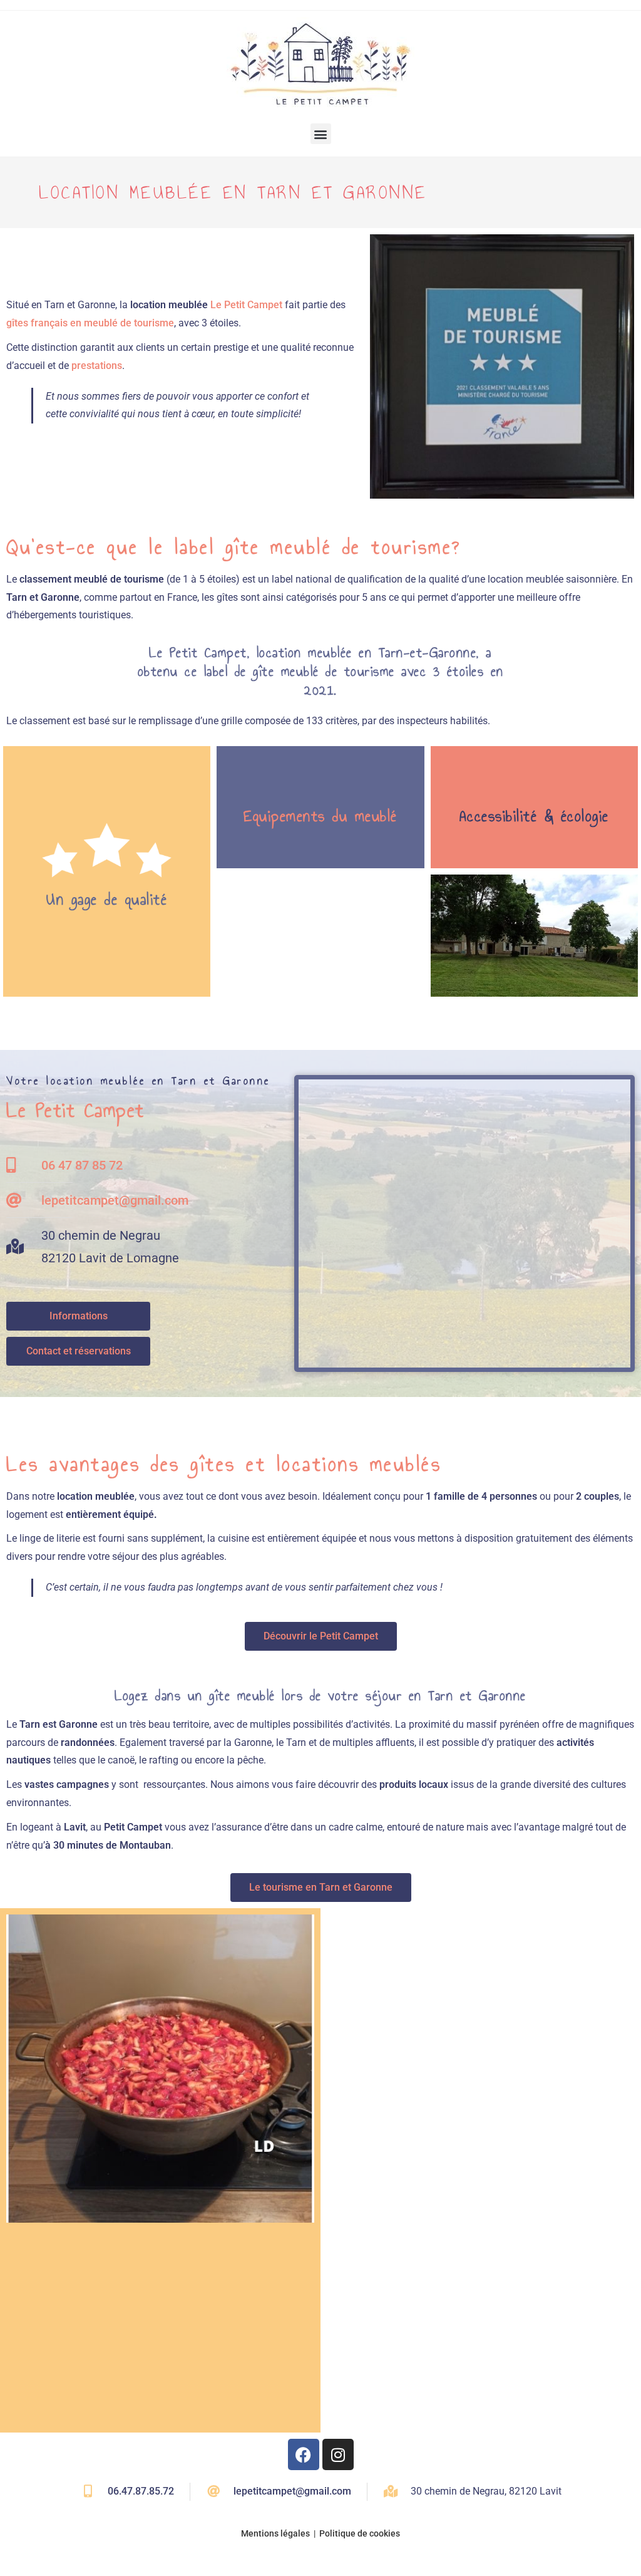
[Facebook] (304, 2454)
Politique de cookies (360, 2533)
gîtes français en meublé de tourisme (90, 323)
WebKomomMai (603, 2555)
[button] (321, 134)
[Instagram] (338, 2454)
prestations (97, 366)
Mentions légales (275, 2533)
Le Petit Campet (246, 305)
